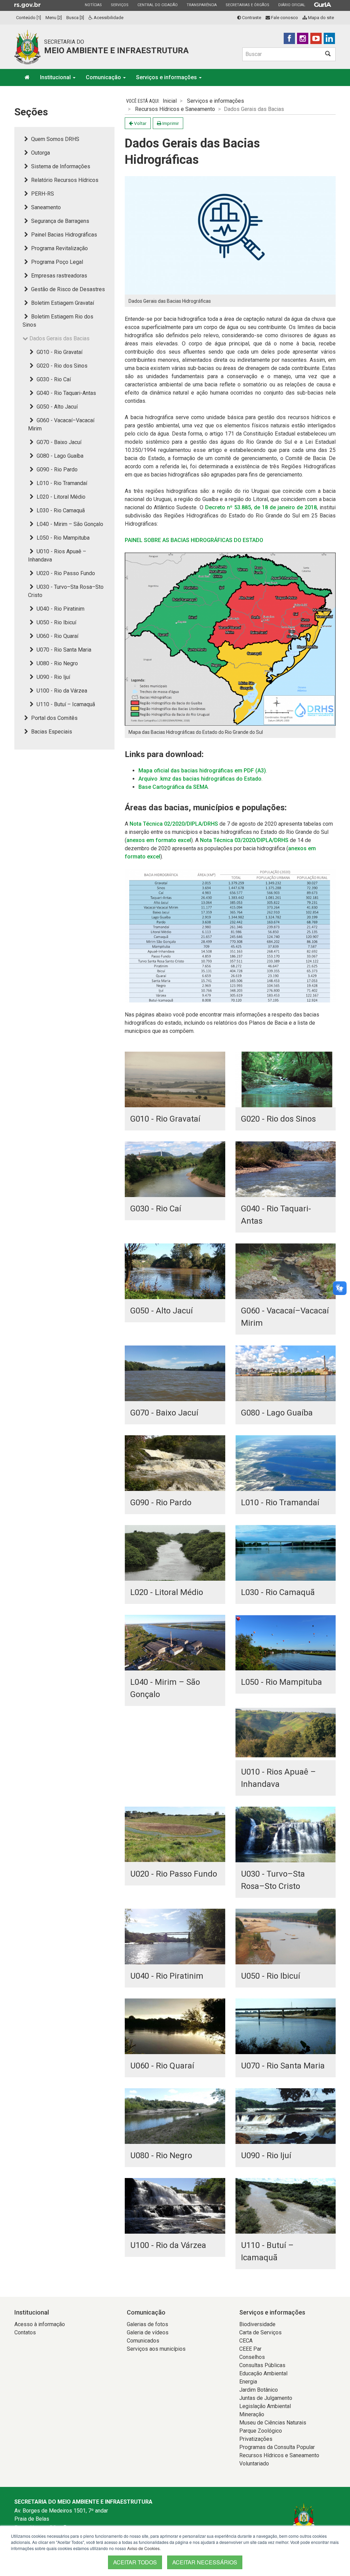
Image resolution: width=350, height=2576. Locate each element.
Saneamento (45, 207)
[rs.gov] (28, 5)
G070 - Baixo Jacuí (58, 442)
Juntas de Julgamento (266, 2398)
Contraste (251, 18)
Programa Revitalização (59, 248)
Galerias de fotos (147, 2324)
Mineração (252, 2414)
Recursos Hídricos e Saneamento (175, 109)
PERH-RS (42, 194)
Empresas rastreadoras (58, 276)
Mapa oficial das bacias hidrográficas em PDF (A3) (202, 771)
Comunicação (104, 77)
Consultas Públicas (262, 2365)
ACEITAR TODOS (135, 2562)
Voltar (140, 123)
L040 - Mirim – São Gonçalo (69, 524)
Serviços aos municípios (156, 2349)
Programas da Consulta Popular (277, 2447)
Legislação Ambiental (265, 2406)
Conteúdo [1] (29, 18)
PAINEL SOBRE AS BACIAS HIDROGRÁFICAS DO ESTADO (194, 540)
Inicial (170, 101)
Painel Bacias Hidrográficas (63, 235)
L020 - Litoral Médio (60, 497)
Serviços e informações (167, 77)
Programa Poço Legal (56, 262)
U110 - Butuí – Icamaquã (65, 704)
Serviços (119, 5)
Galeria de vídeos (148, 2332)
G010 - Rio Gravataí (59, 352)
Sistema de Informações (60, 166)
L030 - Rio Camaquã (60, 510)
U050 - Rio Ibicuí (56, 622)
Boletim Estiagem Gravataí (62, 303)
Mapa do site (320, 18)
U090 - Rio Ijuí (53, 677)
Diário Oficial (292, 5)
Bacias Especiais (51, 732)
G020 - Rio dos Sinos (61, 366)
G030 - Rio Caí (53, 379)
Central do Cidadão (157, 5)
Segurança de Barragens (59, 221)
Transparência (201, 5)
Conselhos (252, 2357)
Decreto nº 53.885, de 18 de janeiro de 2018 (261, 507)
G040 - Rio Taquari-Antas (66, 393)
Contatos (25, 2332)
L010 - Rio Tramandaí (61, 483)
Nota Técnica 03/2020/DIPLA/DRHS (244, 840)
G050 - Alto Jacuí (56, 407)
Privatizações (256, 2439)
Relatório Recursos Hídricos (64, 180)
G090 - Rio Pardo (56, 469)
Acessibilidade (108, 18)
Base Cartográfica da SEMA (173, 787)
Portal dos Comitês (54, 718)
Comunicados (143, 2341)
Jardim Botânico (259, 2390)
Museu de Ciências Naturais (273, 2423)
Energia (248, 2382)
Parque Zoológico (261, 2431)
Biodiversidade (257, 2324)
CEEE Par (250, 2349)
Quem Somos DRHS (55, 139)
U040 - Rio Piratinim (60, 609)
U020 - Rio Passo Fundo (65, 573)
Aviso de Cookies (143, 2548)
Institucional (56, 77)
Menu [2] (54, 18)
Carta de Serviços (260, 2332)
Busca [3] (75, 18)
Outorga (40, 153)
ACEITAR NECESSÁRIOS (205, 2562)
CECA (246, 2341)
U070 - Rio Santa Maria (63, 650)
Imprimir (170, 123)
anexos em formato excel (159, 840)
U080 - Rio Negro (57, 663)
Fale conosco (284, 18)
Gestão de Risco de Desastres (67, 289)
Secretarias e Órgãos (247, 5)
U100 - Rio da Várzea (61, 691)
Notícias (93, 5)
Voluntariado (254, 2464)
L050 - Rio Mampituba (62, 538)
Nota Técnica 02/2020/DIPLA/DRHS (174, 824)
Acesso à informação (40, 2324)
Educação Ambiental (263, 2373)
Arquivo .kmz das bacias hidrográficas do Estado (200, 779)
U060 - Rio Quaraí (57, 636)
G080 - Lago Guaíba (59, 456)
